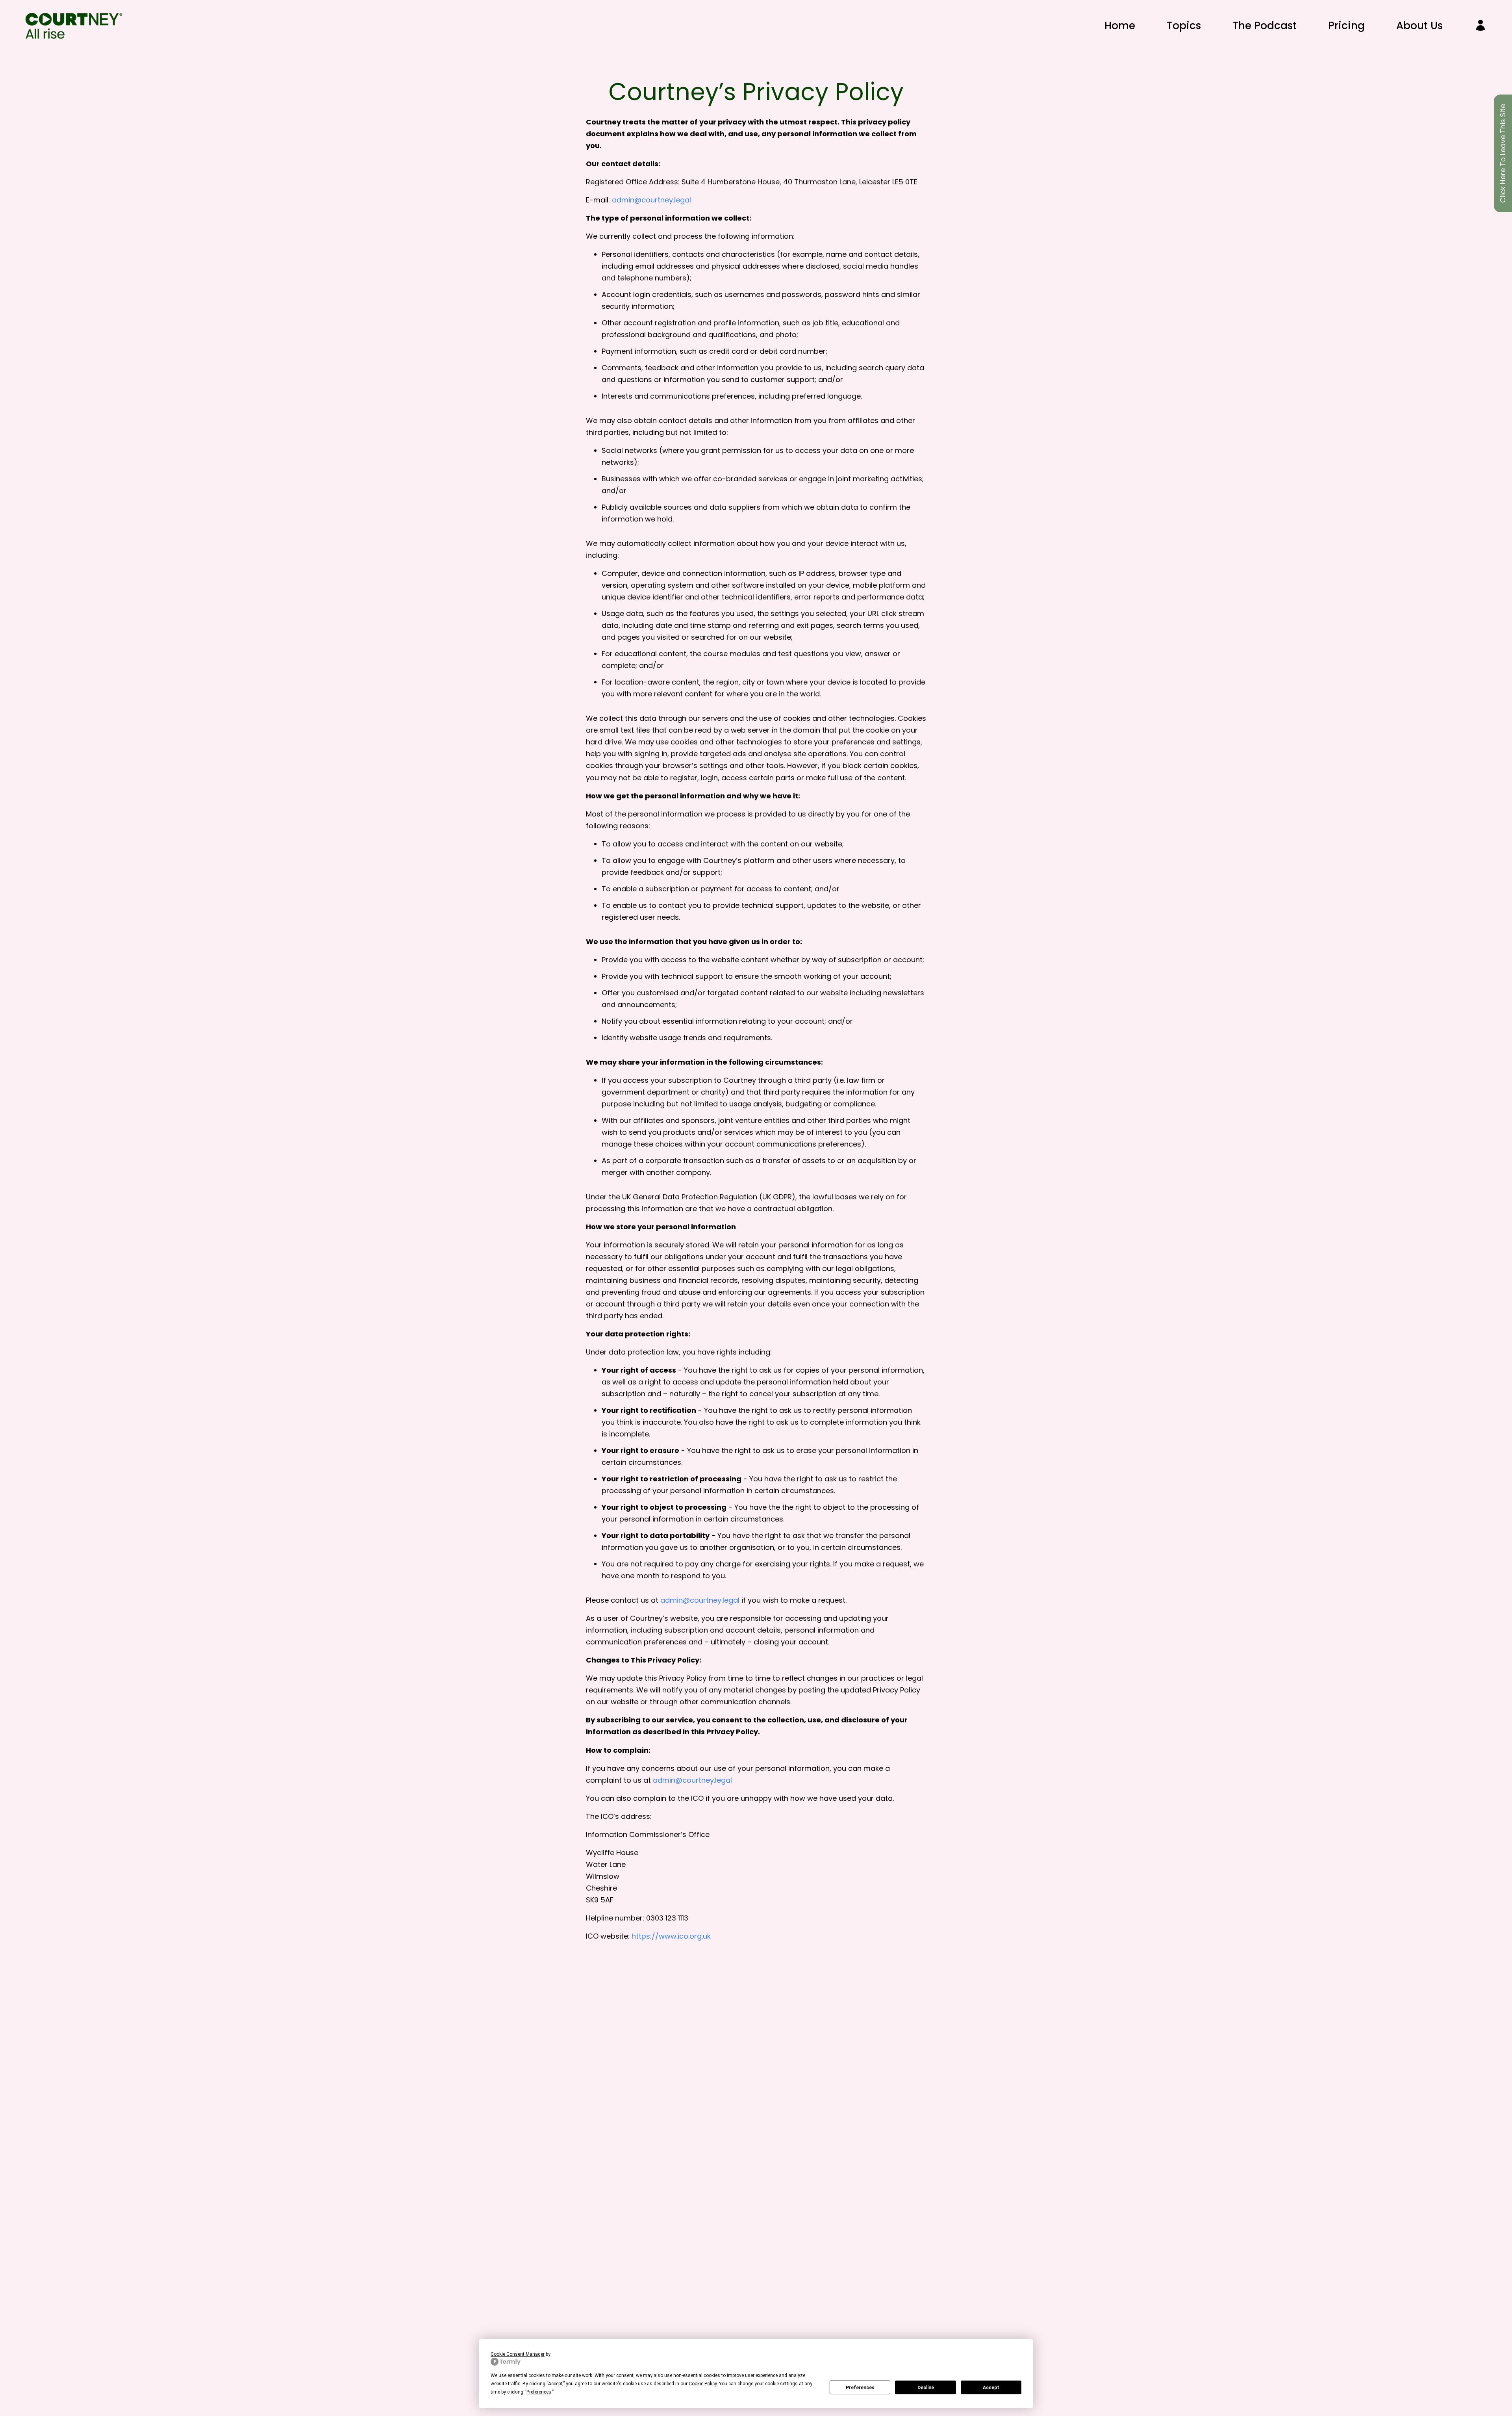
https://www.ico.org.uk (671, 1936)
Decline (926, 2388)
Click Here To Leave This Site (1503, 153)
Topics (1184, 26)
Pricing (1346, 26)
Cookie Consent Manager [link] (518, 2354)
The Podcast (1265, 26)
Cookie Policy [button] (703, 2384)
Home (1120, 26)
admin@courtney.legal (651, 200)
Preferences (860, 2388)
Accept (991, 2388)
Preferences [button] (539, 2392)
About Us (1419, 26)
